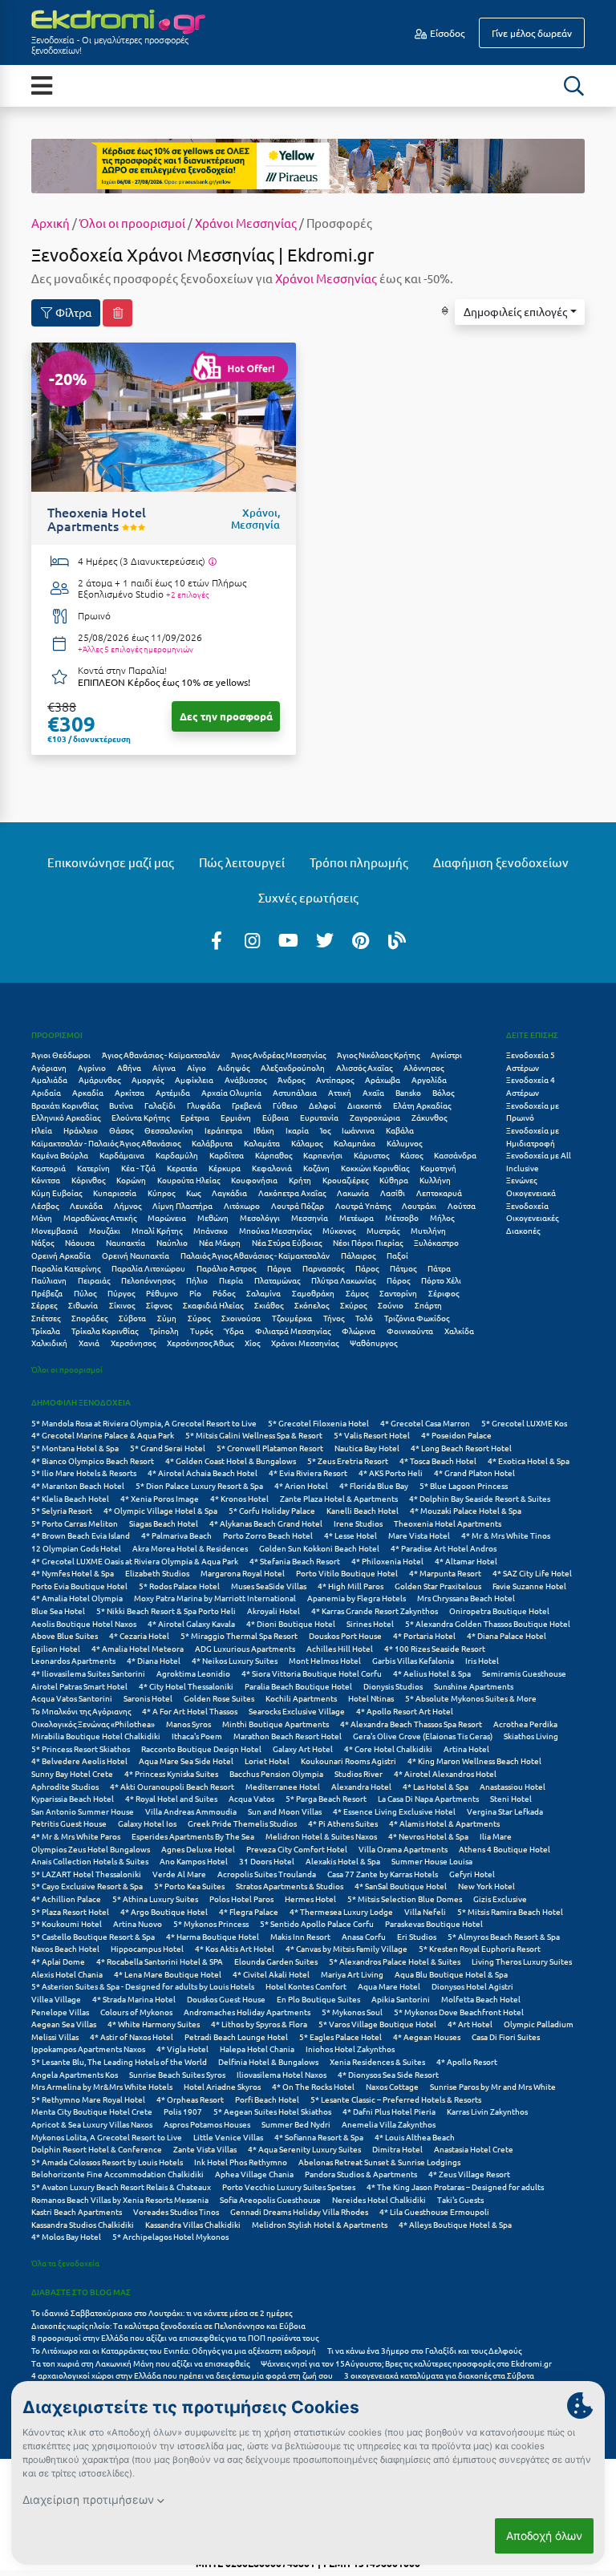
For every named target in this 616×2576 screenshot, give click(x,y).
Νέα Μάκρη (220, 1242)
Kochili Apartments (301, 1698)
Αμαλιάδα (49, 1079)
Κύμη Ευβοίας (57, 1193)
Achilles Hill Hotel (340, 1648)
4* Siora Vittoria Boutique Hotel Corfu (312, 1673)
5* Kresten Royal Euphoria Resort (480, 1948)
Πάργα (279, 1268)
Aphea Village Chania (254, 2174)
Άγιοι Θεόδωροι (61, 1055)
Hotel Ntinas (371, 1698)
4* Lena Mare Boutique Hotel (168, 1974)
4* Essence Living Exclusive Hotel (394, 1811)
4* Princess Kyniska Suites (171, 1773)
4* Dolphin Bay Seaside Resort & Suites (480, 1498)
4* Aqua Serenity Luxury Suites (304, 2149)
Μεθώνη (213, 1217)
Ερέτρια (195, 1117)
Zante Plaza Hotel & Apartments (339, 1498)
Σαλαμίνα (263, 1293)
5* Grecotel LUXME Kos (524, 1423)
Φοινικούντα (410, 1331)
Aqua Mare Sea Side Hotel (186, 1761)
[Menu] (41, 85)
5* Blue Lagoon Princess (464, 1485)
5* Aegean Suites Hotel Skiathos (272, 2111)
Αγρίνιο (92, 1067)
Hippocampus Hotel (147, 1948)
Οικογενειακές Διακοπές (532, 1224)
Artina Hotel (466, 1748)
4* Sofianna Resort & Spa (319, 2137)
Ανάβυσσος (245, 1079)
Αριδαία (46, 1092)
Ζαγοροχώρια (375, 1117)
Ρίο (195, 1293)
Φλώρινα (359, 1331)
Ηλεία (42, 1130)
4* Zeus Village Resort (469, 2174)
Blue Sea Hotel (58, 1611)
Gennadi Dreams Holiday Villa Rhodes (299, 2211)
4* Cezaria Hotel (139, 1635)
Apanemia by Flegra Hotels (357, 1598)
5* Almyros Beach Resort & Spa (504, 1936)
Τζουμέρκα (292, 1318)
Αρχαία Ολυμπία (231, 1092)
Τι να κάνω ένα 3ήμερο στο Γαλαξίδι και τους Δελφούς (424, 2350)
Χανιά (89, 1343)
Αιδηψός (233, 1067)
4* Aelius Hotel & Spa (432, 1673)
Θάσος (121, 1130)
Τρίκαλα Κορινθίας (105, 1331)
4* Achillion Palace (66, 1899)
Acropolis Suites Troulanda (267, 1874)
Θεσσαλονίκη (169, 1130)
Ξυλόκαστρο (436, 1242)
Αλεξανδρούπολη (293, 1067)
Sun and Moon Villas (285, 1811)
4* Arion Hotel (301, 1485)
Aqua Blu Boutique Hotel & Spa (451, 1974)
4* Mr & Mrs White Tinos (506, 1535)
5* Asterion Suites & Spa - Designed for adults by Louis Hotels (143, 1986)
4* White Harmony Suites (154, 2024)
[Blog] (397, 939)
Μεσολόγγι (260, 1217)
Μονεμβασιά (55, 1230)
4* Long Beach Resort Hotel (461, 1448)
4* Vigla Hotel (182, 2049)
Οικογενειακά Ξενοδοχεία (531, 1199)
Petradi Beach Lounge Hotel (236, 2036)
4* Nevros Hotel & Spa (428, 1836)
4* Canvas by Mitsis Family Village (346, 1948)
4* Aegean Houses (427, 2036)
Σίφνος (159, 1305)
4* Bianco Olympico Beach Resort (93, 1460)
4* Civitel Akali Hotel (271, 1974)
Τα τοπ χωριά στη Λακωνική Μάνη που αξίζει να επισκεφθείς (140, 2363)
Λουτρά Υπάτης (363, 1205)
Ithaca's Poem (197, 1736)
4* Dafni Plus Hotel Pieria (389, 2111)
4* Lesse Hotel (351, 1535)
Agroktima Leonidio (193, 1673)
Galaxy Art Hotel (303, 1748)
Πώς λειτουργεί (242, 862)
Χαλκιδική (49, 1343)
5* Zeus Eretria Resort (348, 1460)
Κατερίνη (93, 1168)
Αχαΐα (373, 1092)
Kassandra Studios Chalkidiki (83, 2224)
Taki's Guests (460, 2199)
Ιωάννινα (358, 1130)
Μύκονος (339, 1230)
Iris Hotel (482, 1660)
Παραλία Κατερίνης (66, 1268)
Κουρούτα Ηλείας (188, 1180)
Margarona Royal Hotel (243, 1573)
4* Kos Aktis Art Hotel (235, 1948)
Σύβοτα (132, 1318)
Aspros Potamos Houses (207, 2124)
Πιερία (231, 1280)
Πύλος (85, 1293)
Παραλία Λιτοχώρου (148, 1268)
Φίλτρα (72, 312)
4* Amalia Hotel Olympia (77, 1598)
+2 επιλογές (187, 594)
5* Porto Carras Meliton (75, 1523)
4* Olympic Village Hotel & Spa (160, 1510)
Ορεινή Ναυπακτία (136, 1255)
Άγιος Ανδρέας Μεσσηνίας (278, 1055)
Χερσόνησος (133, 1343)
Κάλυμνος (404, 1143)
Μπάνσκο (211, 1230)
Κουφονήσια (254, 1180)
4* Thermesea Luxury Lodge (341, 1911)
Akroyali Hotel (274, 1611)
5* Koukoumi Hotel (67, 1923)
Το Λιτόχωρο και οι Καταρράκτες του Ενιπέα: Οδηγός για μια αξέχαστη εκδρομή (174, 2350)
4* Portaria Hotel (424, 1635)
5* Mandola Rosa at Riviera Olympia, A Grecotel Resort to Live (144, 1423)
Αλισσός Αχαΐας (364, 1067)
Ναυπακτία (126, 1242)
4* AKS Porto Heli (391, 1473)
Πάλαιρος (358, 1255)
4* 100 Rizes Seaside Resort (435, 1648)
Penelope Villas (60, 2012)
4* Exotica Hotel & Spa (529, 1460)
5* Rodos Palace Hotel (179, 1586)
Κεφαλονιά (272, 1168)
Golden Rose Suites (219, 1698)
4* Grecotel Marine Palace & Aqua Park (103, 1435)
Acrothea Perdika (525, 1724)
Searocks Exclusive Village (297, 1711)
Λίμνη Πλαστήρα (182, 1205)
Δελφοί (322, 1105)
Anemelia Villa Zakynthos (389, 2124)
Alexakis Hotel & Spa (343, 1861)
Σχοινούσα (241, 1318)
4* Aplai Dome (58, 1961)
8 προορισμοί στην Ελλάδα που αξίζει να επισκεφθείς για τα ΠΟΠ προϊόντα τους (175, 2337)
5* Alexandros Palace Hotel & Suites (395, 1961)
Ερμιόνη (236, 1117)
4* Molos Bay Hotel (66, 2236)
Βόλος (443, 1092)
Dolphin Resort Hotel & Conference (97, 2149)
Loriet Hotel (267, 1761)
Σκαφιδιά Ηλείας (213, 1305)
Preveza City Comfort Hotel (297, 1849)
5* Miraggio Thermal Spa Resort (239, 1635)
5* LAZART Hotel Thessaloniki (86, 1874)
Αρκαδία (88, 1092)
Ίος (325, 1130)
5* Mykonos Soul (352, 2012)
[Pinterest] (361, 939)
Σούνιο (391, 1305)
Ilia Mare (496, 1836)
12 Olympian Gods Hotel (76, 1548)
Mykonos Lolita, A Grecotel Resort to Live (107, 2137)
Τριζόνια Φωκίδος (417, 1318)
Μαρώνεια (167, 1217)
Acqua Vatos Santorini (72, 1698)
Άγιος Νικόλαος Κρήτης (378, 1055)
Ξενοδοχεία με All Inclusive (539, 1161)
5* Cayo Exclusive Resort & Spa (87, 1886)
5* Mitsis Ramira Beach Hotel (510, 1911)
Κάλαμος (307, 1143)
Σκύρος (353, 1305)
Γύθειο (285, 1105)
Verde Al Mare (179, 1874)
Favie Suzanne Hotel (529, 1586)
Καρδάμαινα (122, 1155)
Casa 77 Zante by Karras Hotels (383, 1874)
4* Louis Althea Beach (415, 2137)
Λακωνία (353, 1193)
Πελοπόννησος (148, 1280)
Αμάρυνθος (99, 1079)
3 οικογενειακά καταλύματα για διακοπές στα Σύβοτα (439, 2375)
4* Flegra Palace (249, 1911)
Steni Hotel (511, 1798)
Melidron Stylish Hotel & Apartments (320, 2224)
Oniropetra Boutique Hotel (499, 1611)
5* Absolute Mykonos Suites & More (471, 1698)
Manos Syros (188, 1724)
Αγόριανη (49, 1067)
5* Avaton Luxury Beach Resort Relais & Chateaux (121, 2187)
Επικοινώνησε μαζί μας (111, 862)
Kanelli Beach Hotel (363, 1510)
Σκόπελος (312, 1305)
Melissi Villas (55, 2036)
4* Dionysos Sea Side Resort (388, 2074)
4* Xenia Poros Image (160, 1498)
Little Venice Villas (228, 2137)
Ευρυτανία (319, 1117)
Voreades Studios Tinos (176, 2211)
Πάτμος (403, 1268)
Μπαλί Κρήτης (157, 1230)
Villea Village (56, 1999)
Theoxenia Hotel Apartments (448, 1523)
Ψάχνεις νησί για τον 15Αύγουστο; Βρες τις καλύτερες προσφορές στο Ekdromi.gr (406, 2363)
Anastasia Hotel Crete (474, 2149)
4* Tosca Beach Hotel (438, 1460)
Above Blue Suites (65, 1635)
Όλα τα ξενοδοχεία (65, 2263)
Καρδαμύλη (177, 1155)
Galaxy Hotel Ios (147, 1823)
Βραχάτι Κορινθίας (65, 1105)
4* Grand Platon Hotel (474, 1473)
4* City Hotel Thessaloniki (186, 1686)
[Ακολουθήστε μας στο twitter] (325, 939)
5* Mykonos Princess (211, 1923)
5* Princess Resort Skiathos (81, 1748)
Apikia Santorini (401, 1999)
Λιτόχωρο (242, 1205)
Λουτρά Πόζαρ (298, 1205)
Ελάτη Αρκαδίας (422, 1105)
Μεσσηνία (310, 1217)
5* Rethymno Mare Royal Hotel (88, 2099)
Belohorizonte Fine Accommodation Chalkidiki (118, 2174)
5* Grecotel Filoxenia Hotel (318, 1423)
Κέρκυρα (225, 1168)
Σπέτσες (46, 1318)
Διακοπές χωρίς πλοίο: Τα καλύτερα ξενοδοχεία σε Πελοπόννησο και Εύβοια (169, 2325)
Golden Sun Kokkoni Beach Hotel (319, 1548)
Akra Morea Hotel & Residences (190, 1548)
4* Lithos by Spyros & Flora (259, 2024)
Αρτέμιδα (173, 1092)
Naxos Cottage (392, 2086)
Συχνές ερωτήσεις (308, 897)
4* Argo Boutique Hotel (164, 1911)
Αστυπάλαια (295, 1092)
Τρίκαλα (46, 1331)
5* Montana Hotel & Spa (75, 1448)
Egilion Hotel (56, 1648)
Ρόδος (224, 1293)
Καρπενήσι (323, 1155)
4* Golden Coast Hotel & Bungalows (231, 1460)
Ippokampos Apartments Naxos (88, 2049)
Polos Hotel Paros (241, 1899)
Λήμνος (128, 1205)
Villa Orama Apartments (403, 1849)
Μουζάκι (105, 1230)
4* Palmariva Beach (176, 1535)
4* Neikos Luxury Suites (235, 1660)
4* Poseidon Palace (456, 1435)
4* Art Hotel (470, 2024)
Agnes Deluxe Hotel (198, 1849)
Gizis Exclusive (500, 1899)
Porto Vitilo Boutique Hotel (347, 1573)
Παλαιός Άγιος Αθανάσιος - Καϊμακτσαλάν (255, 1255)
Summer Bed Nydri (296, 2124)
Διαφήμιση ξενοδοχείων (501, 862)
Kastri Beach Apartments (77, 2211)
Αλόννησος (423, 1067)
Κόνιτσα (46, 1180)
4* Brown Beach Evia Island (81, 1535)
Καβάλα (400, 1130)
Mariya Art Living (352, 1974)
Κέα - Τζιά (138, 1168)
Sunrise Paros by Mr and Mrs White (493, 2086)
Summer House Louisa (432, 1861)
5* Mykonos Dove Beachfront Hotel (459, 2012)
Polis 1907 (183, 2111)
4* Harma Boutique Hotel (213, 1936)
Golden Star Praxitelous (438, 1586)
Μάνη (42, 1217)
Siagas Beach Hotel (164, 1523)
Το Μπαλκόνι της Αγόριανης (81, 1711)
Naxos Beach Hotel (65, 1948)
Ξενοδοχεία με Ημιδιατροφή (533, 1136)
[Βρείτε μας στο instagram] (253, 939)
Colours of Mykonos (136, 2012)
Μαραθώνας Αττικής (100, 1217)
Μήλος (442, 1217)
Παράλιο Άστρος (226, 1268)
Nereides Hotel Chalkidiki (379, 2199)
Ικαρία (297, 1130)
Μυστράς (383, 1230)
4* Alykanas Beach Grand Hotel (266, 1523)
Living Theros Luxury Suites (522, 1961)
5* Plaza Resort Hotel (70, 1911)
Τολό (364, 1318)
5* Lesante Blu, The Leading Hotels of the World (119, 2061)
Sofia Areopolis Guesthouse (270, 2199)
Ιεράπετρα (223, 1130)
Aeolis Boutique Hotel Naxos (84, 1623)
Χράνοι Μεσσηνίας (246, 223)
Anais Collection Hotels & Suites (90, 1861)
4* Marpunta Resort (445, 1573)
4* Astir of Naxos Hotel (132, 2036)
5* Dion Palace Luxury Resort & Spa (199, 1485)
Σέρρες (44, 1305)
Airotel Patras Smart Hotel (79, 1686)
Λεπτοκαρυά (439, 1193)
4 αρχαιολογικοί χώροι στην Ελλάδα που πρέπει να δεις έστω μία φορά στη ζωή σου (182, 2375)
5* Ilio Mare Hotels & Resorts (84, 1473)
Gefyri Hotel (472, 1874)
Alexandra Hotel (361, 1786)
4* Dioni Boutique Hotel (291, 1623)
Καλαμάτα (262, 1143)
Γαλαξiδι (160, 1105)
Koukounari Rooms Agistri (349, 1761)
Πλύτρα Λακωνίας (343, 1280)
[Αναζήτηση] (573, 86)
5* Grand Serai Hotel (168, 1448)
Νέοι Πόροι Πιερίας (368, 1242)
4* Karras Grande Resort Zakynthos (375, 1611)
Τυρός (201, 1331)
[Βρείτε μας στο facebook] (217, 939)
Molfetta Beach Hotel (481, 1999)
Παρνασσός (323, 1268)
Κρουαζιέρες (345, 1180)
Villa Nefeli (425, 1911)
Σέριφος (444, 1293)
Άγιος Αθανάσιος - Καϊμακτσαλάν (161, 1055)
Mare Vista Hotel (419, 1535)
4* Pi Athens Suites (343, 1823)
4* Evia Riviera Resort (308, 1473)
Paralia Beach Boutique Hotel (298, 1686)
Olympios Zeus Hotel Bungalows (91, 1849)
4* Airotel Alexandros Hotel (445, 1773)
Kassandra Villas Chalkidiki (193, 2224)
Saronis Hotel (148, 1698)
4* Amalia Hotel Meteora (138, 1648)
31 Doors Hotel (267, 1861)
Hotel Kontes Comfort (306, 1986)
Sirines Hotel (370, 1623)
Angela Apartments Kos (75, 2074)
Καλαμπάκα (355, 1143)
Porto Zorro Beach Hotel (268, 1535)
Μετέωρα (357, 1217)
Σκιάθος (269, 1305)
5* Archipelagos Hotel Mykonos (170, 2236)
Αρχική (51, 223)
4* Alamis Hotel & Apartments (444, 1823)
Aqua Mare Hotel (389, 1986)
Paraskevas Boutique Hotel (434, 1923)
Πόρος (398, 1280)
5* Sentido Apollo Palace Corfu (317, 1923)
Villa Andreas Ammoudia (191, 1811)
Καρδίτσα (227, 1155)
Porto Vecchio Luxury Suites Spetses (289, 2187)
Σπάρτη (428, 1305)
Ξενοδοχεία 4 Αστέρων (531, 1086)
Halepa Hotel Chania (257, 2049)
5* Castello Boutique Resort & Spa (93, 1936)
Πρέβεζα (47, 1293)
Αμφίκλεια (194, 1079)
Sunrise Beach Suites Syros (177, 2074)
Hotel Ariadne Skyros (222, 2086)
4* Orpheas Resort (190, 2099)
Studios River (359, 1773)
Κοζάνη (316, 1168)
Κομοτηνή (438, 1168)
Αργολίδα (429, 1079)
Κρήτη (300, 1180)
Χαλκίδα (459, 1331)
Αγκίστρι (446, 1055)
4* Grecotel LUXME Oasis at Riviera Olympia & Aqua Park (135, 1561)
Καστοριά (49, 1168)
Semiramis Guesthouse (524, 1673)
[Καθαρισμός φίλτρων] (117, 313)
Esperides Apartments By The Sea (193, 1836)
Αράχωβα (383, 1079)
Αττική (340, 1092)
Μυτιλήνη (428, 1230)
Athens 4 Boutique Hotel (505, 1849)
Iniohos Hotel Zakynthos (350, 2049)
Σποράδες (89, 1318)
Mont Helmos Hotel (325, 1660)
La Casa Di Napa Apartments (428, 1798)
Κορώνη (131, 1180)
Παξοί (397, 1255)
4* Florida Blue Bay (374, 1485)
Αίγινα (164, 1067)
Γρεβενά (247, 1105)
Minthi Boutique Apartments (276, 1724)
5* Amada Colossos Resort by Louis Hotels (107, 2162)
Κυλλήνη (435, 1180)
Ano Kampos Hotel (194, 1861)
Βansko (408, 1092)
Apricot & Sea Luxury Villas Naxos (92, 2124)
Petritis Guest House (69, 1823)
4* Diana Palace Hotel (507, 1635)
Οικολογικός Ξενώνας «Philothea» (93, 1724)
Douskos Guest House (226, 1999)
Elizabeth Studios (157, 1573)
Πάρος (367, 1268)
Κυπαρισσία (115, 1193)
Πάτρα (439, 1268)
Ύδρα (234, 1331)
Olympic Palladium (539, 2024)
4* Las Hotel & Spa (436, 1786)
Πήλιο (197, 1280)
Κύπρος (161, 1193)
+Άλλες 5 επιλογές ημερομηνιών (136, 649)
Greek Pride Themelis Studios (242, 1823)
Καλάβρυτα (212, 1143)
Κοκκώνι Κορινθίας (375, 1168)
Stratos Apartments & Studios (290, 1886)
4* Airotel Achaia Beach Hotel (203, 1473)
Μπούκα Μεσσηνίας (275, 1230)
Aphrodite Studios (65, 1786)
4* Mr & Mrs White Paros (76, 1836)
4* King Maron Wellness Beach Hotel (474, 1761)
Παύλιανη (49, 1280)
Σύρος (199, 1318)
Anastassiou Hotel (513, 1786)
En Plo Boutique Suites (318, 1999)
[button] (520, 312)
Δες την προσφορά (226, 716)
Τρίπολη (164, 1331)
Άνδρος (291, 1079)
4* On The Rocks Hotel (313, 2086)
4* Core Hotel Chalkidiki (388, 1748)
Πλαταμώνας (277, 1280)
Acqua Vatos (251, 1798)
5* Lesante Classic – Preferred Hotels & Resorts (396, 2099)
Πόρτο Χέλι (441, 1280)
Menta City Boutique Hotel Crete (92, 2111)
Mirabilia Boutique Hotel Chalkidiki (96, 1736)
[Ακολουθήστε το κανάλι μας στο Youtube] (289, 939)
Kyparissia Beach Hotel (73, 1798)
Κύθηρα (394, 1180)
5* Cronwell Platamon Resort (270, 1448)
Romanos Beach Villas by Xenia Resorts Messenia (120, 2199)
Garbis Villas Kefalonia (413, 1660)
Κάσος (411, 1155)
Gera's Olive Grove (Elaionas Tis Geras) (423, 1736)
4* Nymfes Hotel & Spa (73, 1573)
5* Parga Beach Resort (326, 1798)
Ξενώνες (521, 1180)
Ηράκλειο (81, 1130)
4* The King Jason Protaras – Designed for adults (455, 2187)
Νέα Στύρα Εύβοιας (287, 1242)
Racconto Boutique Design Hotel (201, 1748)
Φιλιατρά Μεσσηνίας (293, 1331)
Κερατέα (182, 1168)
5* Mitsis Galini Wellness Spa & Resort (254, 1435)
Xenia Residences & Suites (377, 2061)
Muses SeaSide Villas (269, 1586)
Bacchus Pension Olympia (276, 1773)
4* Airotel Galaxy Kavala (191, 1623)
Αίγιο (197, 1067)
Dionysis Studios (393, 1686)
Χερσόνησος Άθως (200, 1343)
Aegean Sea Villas (64, 2024)
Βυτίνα (121, 1105)
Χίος (252, 1343)
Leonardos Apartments (73, 1660)
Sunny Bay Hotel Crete (72, 1773)
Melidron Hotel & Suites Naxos (321, 1836)
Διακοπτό (365, 1105)
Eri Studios (417, 1936)
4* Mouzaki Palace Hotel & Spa (466, 1510)
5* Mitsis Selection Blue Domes (405, 1899)
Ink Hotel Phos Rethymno (241, 2162)
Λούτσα (462, 1205)
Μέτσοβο (402, 1217)
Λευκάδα (86, 1205)
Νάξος (43, 1242)
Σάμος (357, 1293)
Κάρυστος (371, 1155)
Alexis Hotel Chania (67, 1974)
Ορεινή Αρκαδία (61, 1255)
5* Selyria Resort (62, 1510)
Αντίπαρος (335, 1079)
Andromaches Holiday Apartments (247, 2012)
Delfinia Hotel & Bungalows (268, 2061)
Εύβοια (276, 1117)
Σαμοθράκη (313, 1293)
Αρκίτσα (130, 1092)
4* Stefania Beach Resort (295, 1561)
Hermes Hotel (310, 1899)
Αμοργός (148, 1079)
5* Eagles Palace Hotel (340, 2036)
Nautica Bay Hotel (367, 1448)
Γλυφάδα (204, 1105)
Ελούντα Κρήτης (140, 1117)
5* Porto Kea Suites (189, 1886)
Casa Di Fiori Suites (506, 2036)
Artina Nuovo (138, 1923)
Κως (193, 1193)
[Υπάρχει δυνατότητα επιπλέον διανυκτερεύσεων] (212, 562)
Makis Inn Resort (300, 1936)
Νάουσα (80, 1242)
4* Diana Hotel (154, 1660)
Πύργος (121, 1293)
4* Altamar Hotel (466, 1561)
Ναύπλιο (172, 1242)
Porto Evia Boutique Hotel (79, 1586)
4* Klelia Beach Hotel (70, 1498)
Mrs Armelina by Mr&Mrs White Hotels (102, 2086)
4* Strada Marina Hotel (134, 1999)
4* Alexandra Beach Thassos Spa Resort (411, 1724)
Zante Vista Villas (205, 2149)
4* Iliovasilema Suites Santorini (88, 1673)
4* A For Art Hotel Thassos (190, 1711)
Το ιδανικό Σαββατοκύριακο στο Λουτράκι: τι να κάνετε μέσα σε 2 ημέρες (162, 2312)
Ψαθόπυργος (373, 1343)
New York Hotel (486, 1886)
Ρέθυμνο (162, 1293)
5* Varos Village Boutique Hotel (377, 2024)
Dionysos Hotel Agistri (472, 1986)
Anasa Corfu (364, 1936)
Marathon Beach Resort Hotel (288, 1736)
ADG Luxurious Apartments (245, 1648)
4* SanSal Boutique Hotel (401, 1886)
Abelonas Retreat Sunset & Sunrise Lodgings (379, 2162)
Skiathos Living (531, 1736)
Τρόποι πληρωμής (359, 862)
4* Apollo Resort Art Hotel (405, 1711)
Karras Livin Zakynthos (487, 2111)
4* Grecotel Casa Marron (425, 1423)
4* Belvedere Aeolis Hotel (79, 1761)
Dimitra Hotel (397, 2149)
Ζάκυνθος (429, 1117)
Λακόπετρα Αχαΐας (292, 1193)
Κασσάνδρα (455, 1155)
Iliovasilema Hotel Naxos (282, 2074)
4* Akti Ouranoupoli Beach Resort (172, 1786)
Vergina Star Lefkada (505, 1811)
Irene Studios (358, 1523)
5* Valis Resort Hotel (372, 1435)
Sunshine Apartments (474, 1686)
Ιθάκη (264, 1130)
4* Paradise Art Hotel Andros (444, 1548)
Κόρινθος (88, 1180)
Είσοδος (446, 33)
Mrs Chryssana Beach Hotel (466, 1598)
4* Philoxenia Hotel (387, 1561)
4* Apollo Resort (467, 2061)
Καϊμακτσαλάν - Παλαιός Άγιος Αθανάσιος (106, 1143)
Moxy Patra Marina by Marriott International (215, 1598)
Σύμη (167, 1318)
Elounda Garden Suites (276, 1961)
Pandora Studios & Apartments (361, 2174)
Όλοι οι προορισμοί (132, 223)
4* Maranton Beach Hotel (78, 1485)
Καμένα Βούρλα (60, 1155)
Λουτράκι (419, 1205)
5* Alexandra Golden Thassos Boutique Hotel (488, 1623)
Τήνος (334, 1318)
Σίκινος (122, 1305)
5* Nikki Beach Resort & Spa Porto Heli (166, 1611)
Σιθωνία (83, 1305)
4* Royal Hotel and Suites (171, 1798)
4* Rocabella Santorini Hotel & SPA (160, 1961)
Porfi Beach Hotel (267, 2099)
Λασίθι (393, 1193)
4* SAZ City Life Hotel (532, 1573)
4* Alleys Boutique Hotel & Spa (455, 2224)
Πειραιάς (94, 1280)
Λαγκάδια (229, 1193)
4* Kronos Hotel (239, 1498)
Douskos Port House (345, 1635)
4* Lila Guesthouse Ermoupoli (434, 2211)
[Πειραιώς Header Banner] (308, 164)
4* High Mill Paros (351, 1586)
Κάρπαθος (274, 1155)
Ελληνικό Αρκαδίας (66, 1117)
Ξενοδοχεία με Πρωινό (533, 1112)
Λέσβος (45, 1205)
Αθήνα (129, 1067)
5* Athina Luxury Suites (155, 1899)
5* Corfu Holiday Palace (272, 1510)
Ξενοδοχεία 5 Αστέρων (531, 1061)
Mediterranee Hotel (283, 1786)
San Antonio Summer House (83, 1811)
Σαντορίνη (398, 1293)
